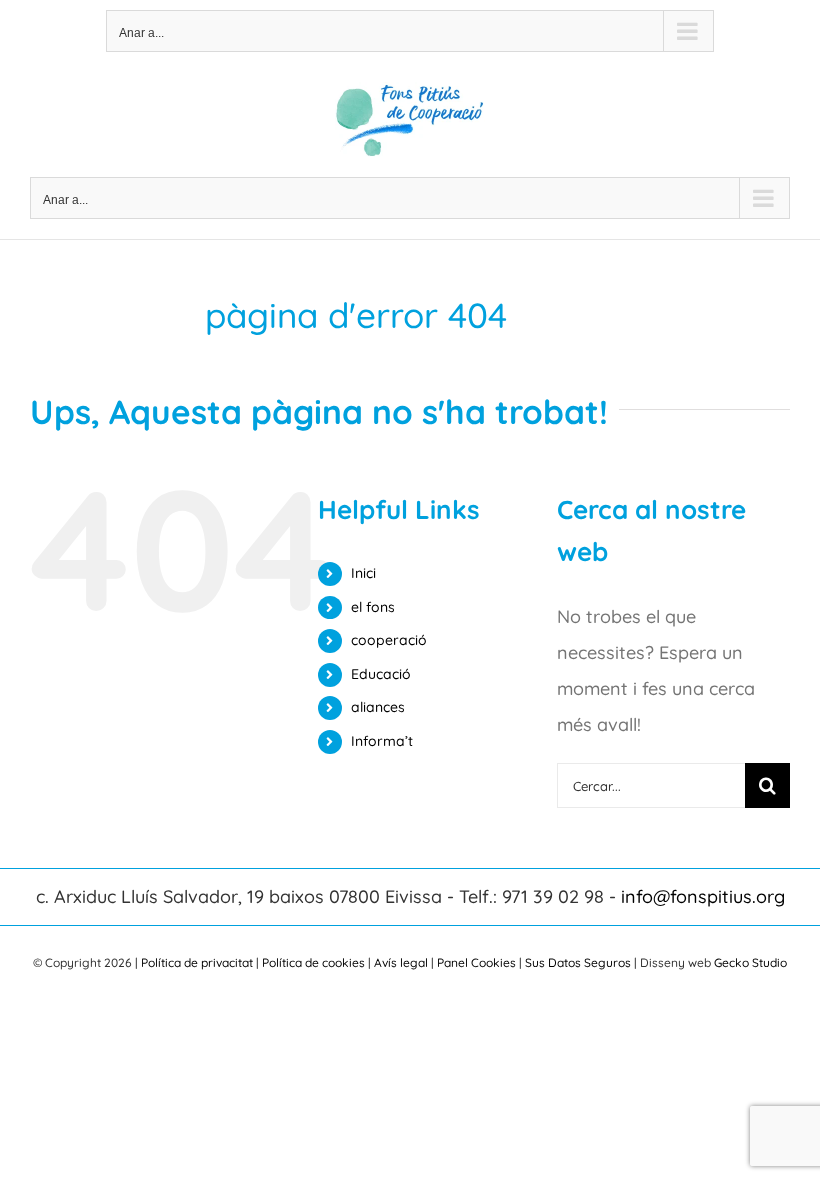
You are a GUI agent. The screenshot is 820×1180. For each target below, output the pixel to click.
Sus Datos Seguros (578, 962)
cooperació (389, 640)
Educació (381, 674)
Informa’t (382, 741)
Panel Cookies (476, 962)
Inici (363, 573)
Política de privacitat (197, 962)
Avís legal (401, 962)
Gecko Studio (750, 962)
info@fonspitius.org (703, 896)
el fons (373, 607)
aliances (378, 707)
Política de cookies (313, 962)
